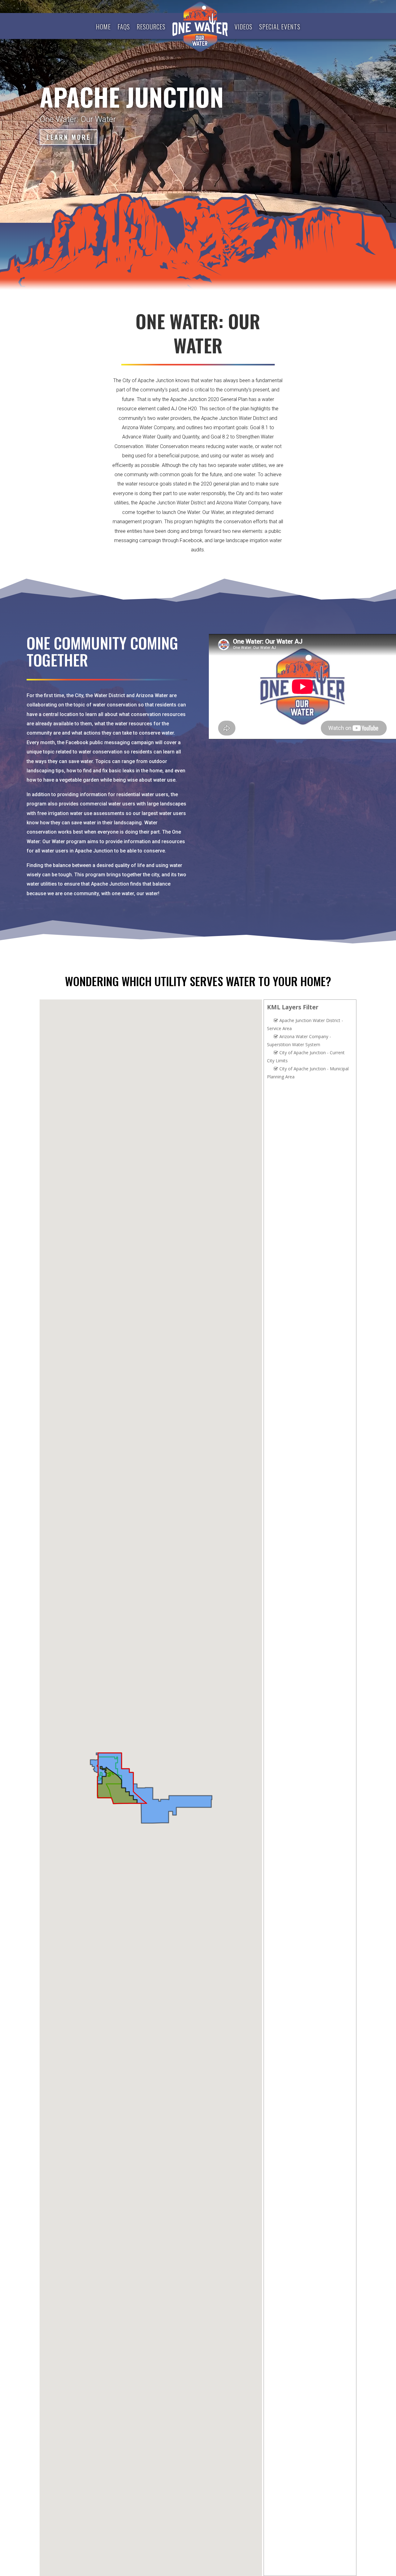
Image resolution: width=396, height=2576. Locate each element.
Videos (243, 27)
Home (103, 27)
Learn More (69, 137)
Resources (151, 27)
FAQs (124, 27)
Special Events (280, 27)
